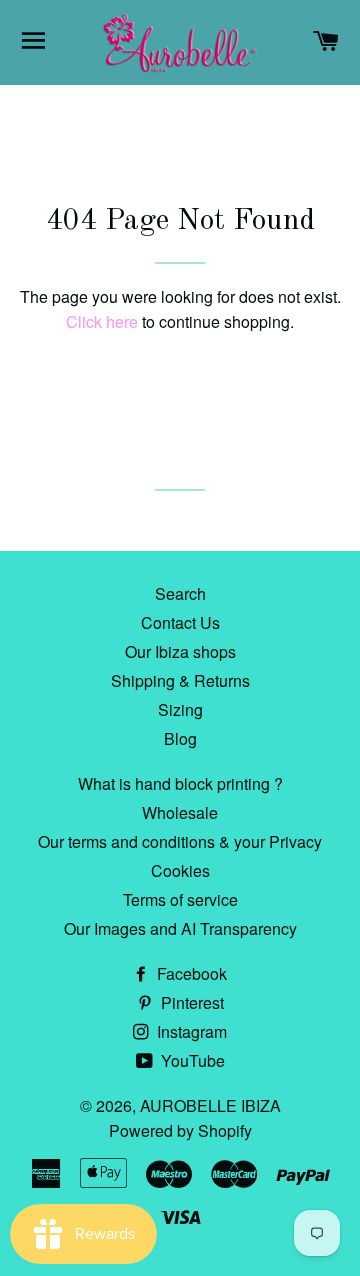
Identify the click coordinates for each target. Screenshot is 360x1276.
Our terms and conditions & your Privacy (180, 841)
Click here (102, 321)
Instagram (190, 1031)
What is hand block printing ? (180, 783)
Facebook (190, 973)
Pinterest (190, 1002)
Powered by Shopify (180, 1130)
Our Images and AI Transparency (180, 928)
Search (180, 593)
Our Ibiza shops (180, 651)
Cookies (180, 870)
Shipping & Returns (180, 680)
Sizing (180, 709)
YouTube (191, 1060)
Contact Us (180, 622)
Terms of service (180, 899)
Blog (180, 738)
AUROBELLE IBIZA (210, 1105)
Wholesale (180, 812)
